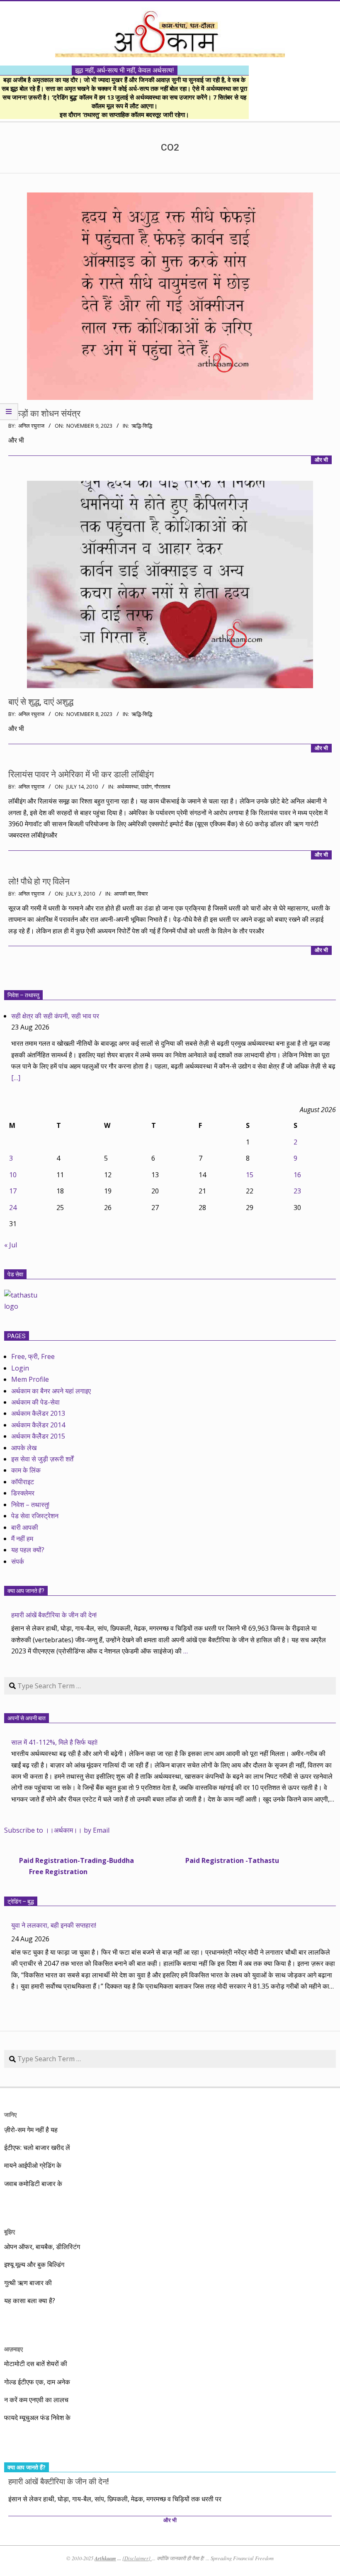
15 (250, 1175)
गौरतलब (162, 787)
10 (13, 1175)
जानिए (10, 2115)
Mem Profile (30, 1379)
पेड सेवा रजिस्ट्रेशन (35, 1516)
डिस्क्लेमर (23, 1493)
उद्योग (146, 787)
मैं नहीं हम (22, 1539)
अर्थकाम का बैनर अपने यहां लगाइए (51, 1391)
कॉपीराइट (23, 1482)
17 (13, 1191)
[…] (16, 1078)
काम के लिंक (26, 1470)
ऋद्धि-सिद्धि (142, 426)
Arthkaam (105, 2558)
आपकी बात (124, 894)
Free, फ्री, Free (33, 1356)
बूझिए (10, 2231)
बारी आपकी (25, 1527)
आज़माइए (13, 2349)
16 (297, 1175)
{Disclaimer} (137, 2558)
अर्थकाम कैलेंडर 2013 (38, 1413)
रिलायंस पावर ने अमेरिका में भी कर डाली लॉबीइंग (81, 774)
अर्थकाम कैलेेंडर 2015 (38, 1436)
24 (13, 1208)
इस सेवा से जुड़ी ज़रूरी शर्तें (42, 1459)
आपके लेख (24, 1448)
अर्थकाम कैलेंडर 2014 (38, 1425)
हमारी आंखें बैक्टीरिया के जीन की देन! (54, 1615)
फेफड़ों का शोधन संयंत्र (44, 414)
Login (20, 1368)
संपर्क (18, 1561)
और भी (321, 460)
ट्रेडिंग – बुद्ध (21, 1902)
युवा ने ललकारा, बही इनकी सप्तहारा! (54, 1925)
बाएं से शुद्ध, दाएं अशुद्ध (41, 702)
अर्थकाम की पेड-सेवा (35, 1402)
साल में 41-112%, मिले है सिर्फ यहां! (54, 1742)
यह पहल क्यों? (28, 1550)
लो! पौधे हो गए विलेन (39, 881)
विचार (143, 894)
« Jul (11, 1245)
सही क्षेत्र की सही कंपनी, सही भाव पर (55, 1016)
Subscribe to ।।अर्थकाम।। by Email (57, 1830)
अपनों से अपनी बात (27, 1718)
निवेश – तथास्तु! (30, 1505)
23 (297, 1191)
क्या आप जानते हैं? (26, 1591)
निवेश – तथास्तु (23, 995)
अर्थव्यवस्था (128, 787)
